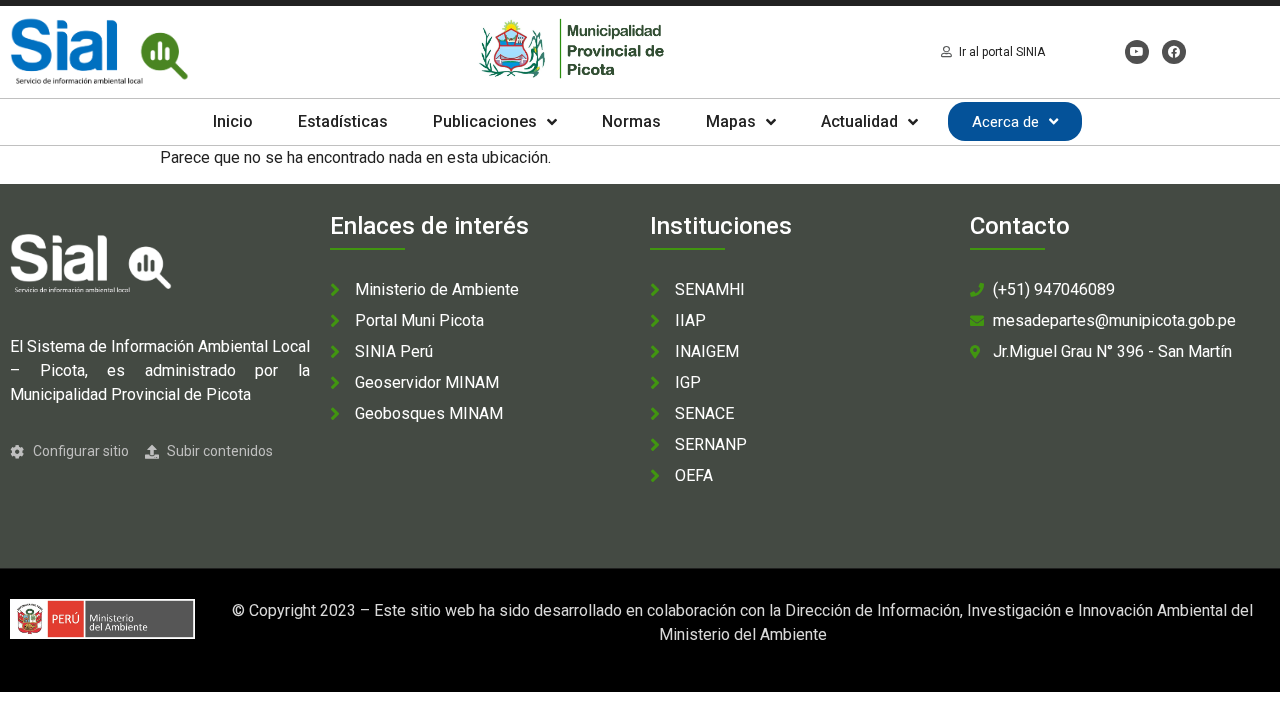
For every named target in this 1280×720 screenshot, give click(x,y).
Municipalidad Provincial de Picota (130, 394)
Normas (631, 121)
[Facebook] (1174, 52)
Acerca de (1005, 122)
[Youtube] (1137, 52)
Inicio (233, 121)
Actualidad (859, 121)
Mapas (731, 121)
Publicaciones (485, 121)
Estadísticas (343, 121)
